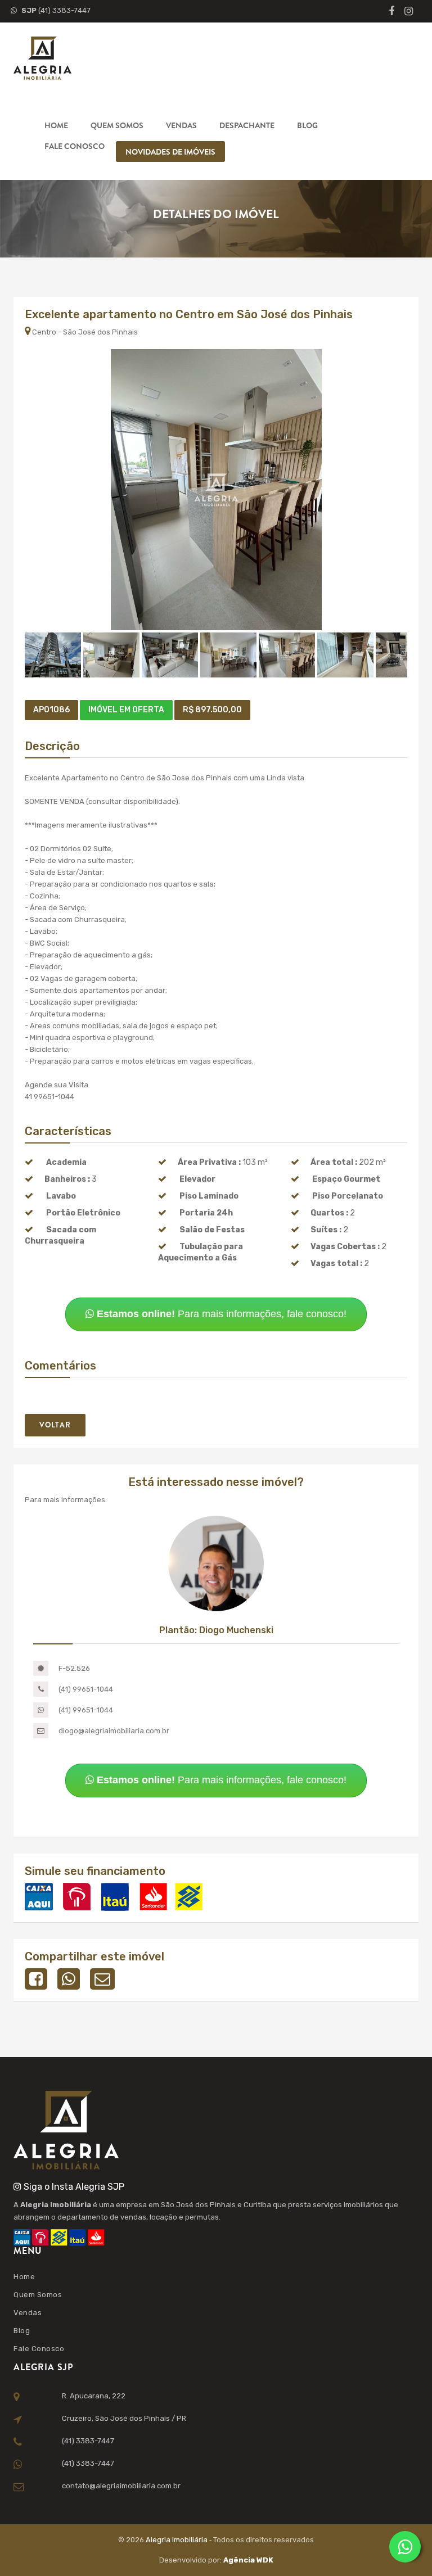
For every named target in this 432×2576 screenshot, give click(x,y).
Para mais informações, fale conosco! (222, 1314)
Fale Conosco (75, 146)
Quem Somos (117, 125)
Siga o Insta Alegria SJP (73, 2187)
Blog (307, 125)
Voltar (55, 1425)
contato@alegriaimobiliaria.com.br (121, 2486)
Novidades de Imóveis (170, 152)
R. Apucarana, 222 (94, 2396)
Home (56, 125)
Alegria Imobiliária (177, 2540)
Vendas (181, 125)
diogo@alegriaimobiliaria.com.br (114, 1731)
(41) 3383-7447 (56, 10)
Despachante (247, 125)
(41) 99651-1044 (86, 1689)
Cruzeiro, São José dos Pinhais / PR (124, 2418)
